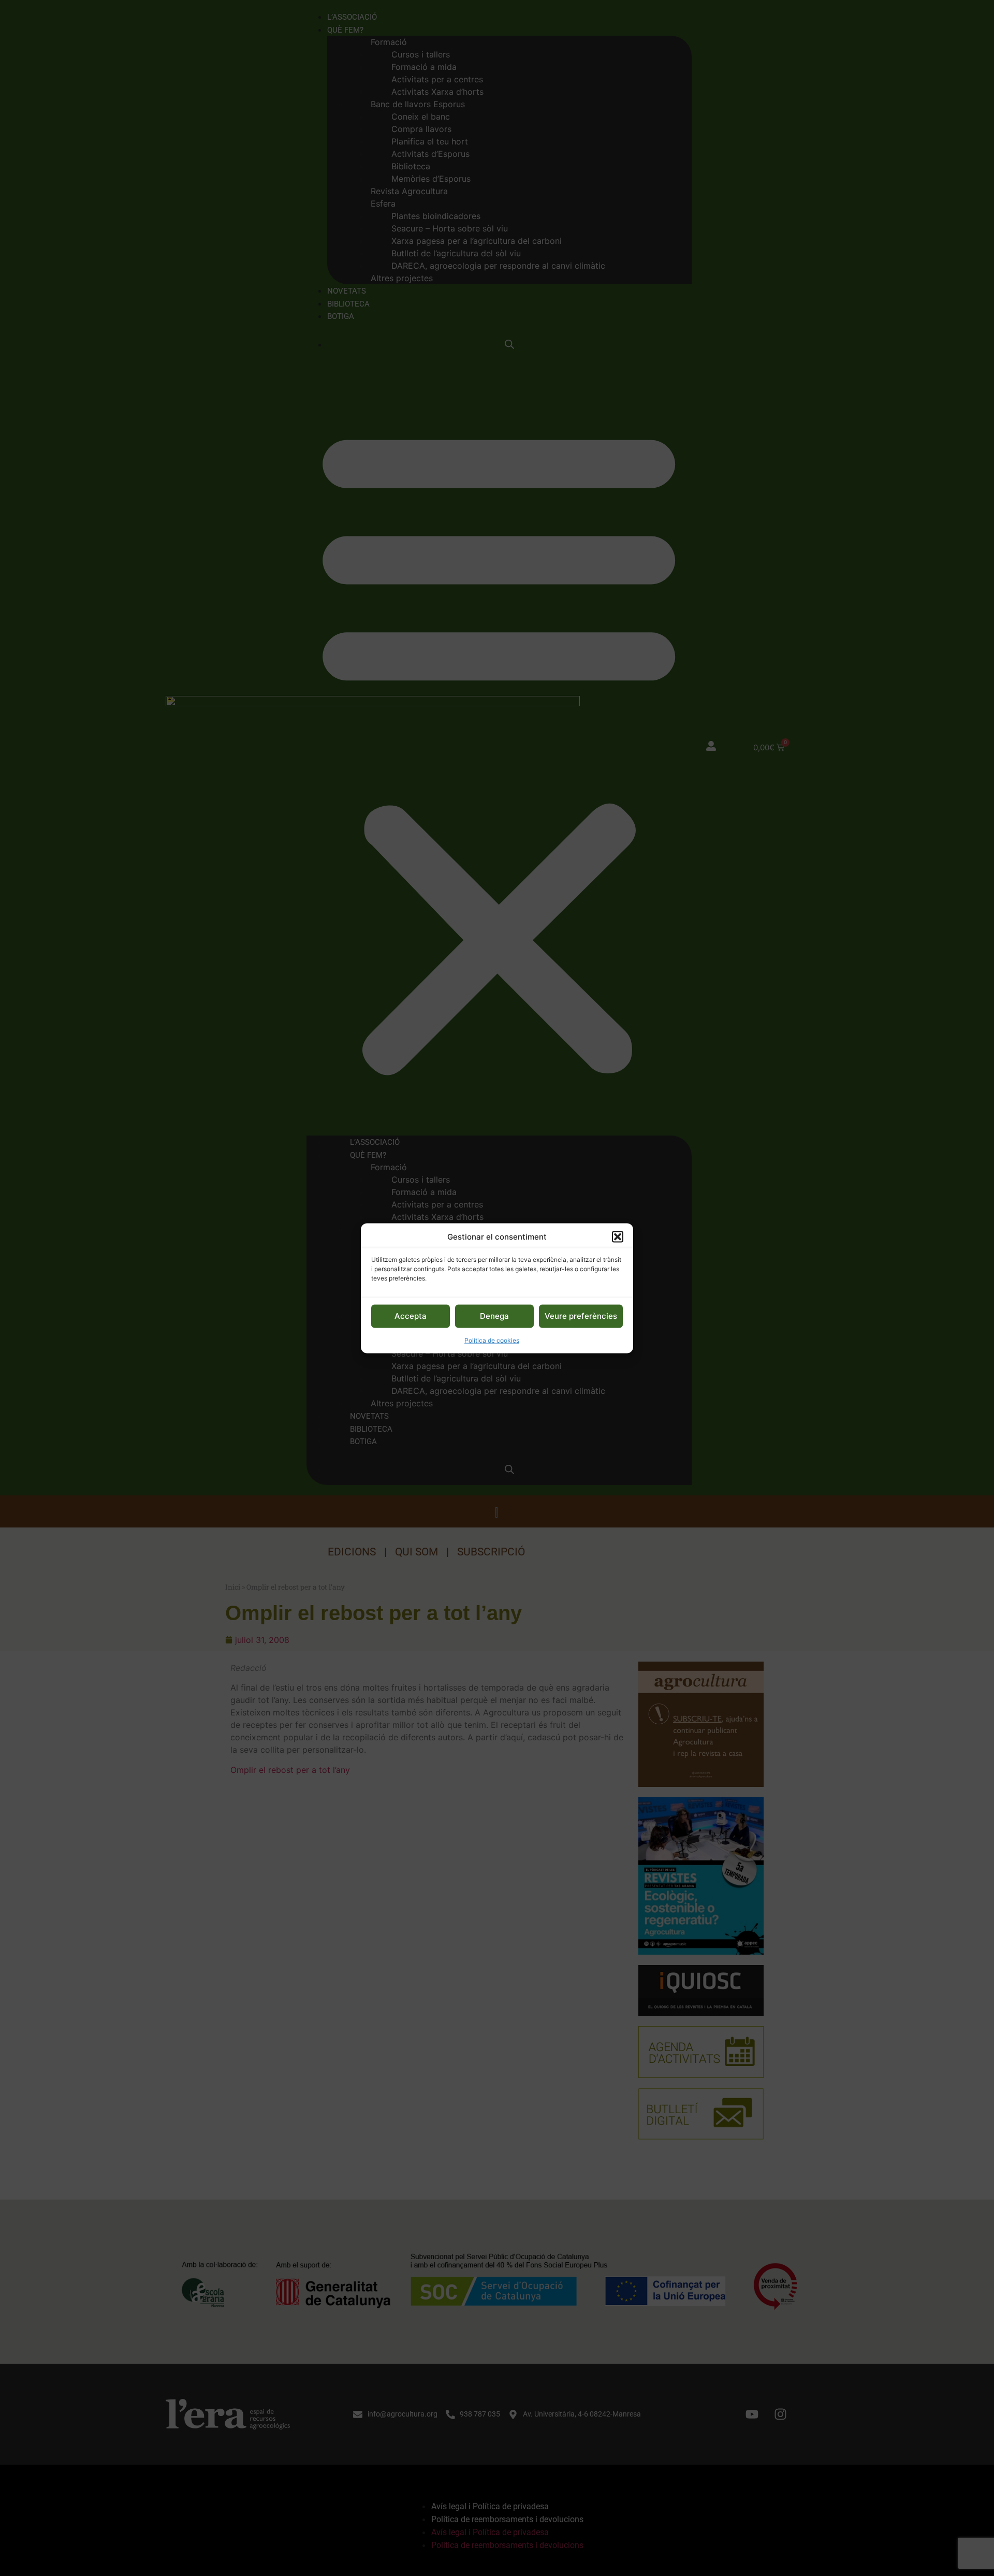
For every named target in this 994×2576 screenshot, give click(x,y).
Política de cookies (492, 1340)
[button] (618, 1236)
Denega (494, 1315)
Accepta (411, 1315)
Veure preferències (581, 1315)
